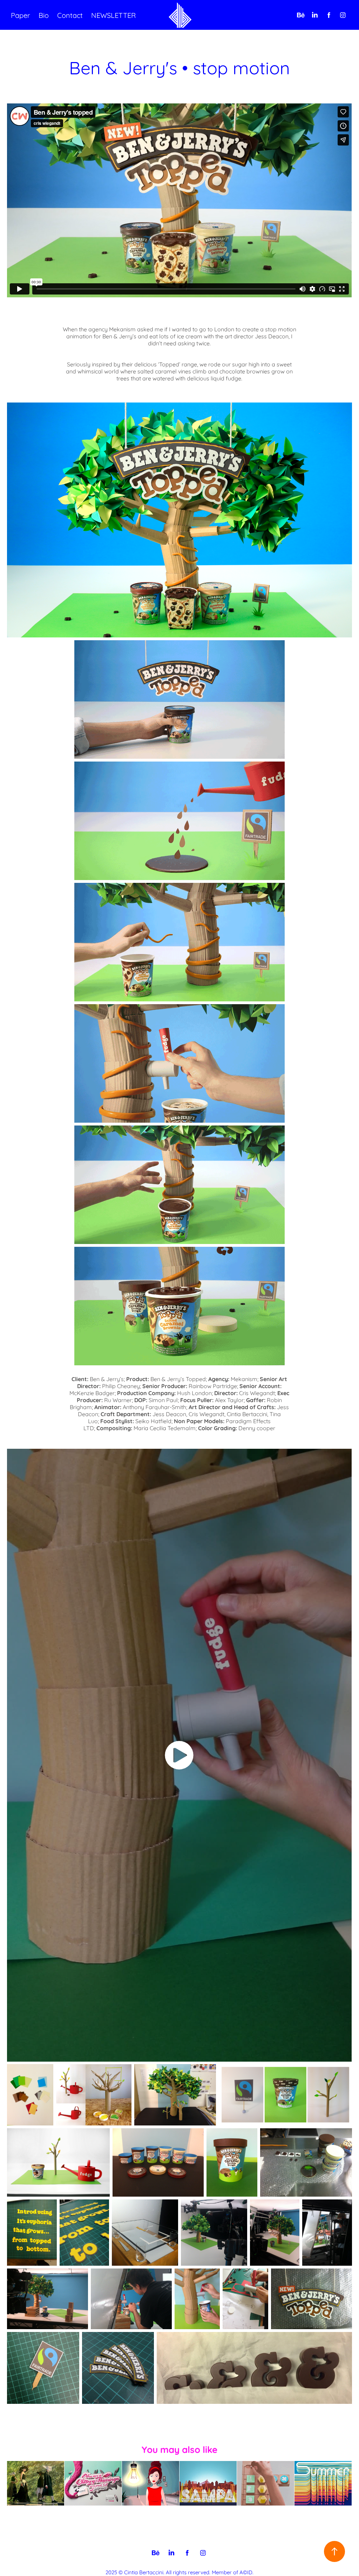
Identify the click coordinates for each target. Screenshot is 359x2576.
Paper (21, 15)
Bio (44, 15)
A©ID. (246, 2572)
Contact (70, 15)
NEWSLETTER (113, 15)
